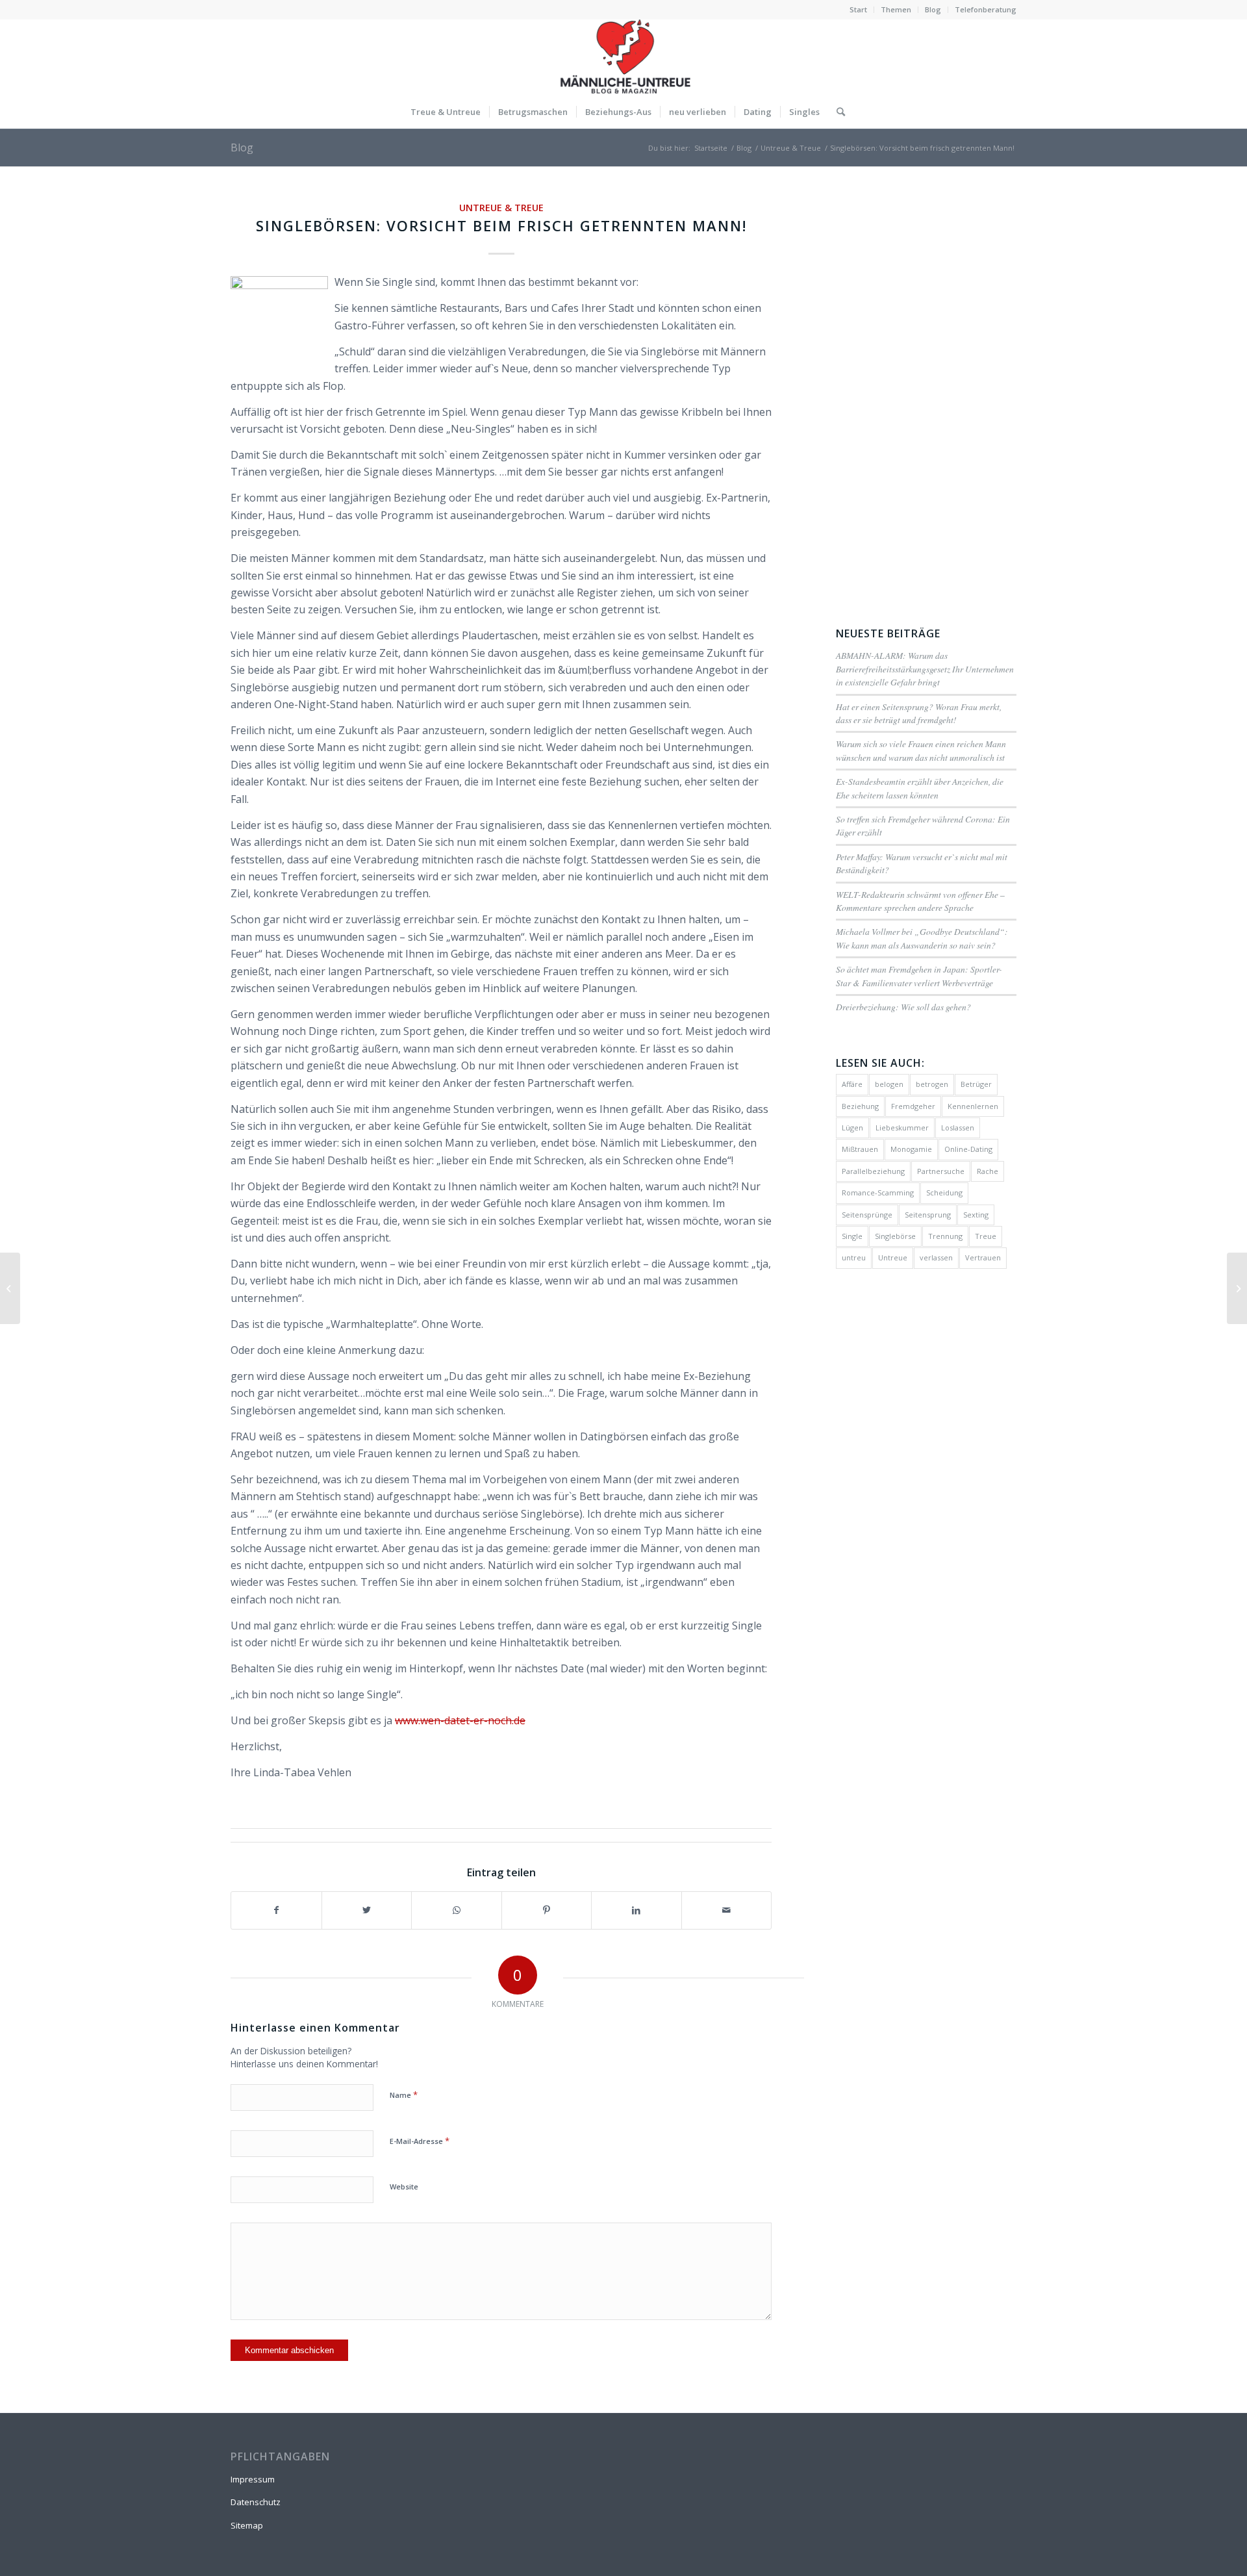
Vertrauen (983, 1257)
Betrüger (976, 1084)
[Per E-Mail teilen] (727, 1910)
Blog (933, 9)
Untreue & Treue (501, 208)
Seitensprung (928, 1215)
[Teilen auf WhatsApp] (457, 1910)
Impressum (253, 2479)
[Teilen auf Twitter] (367, 1910)
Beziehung (860, 1106)
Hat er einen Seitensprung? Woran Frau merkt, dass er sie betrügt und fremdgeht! (919, 713)
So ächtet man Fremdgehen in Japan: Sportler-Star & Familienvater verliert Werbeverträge (919, 976)
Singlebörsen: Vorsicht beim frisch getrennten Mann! (501, 225)
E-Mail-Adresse (420, 2141)
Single (852, 1236)
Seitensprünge (867, 1215)
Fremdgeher (913, 1106)
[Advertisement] (926, 394)
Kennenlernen (973, 1106)
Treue (986, 1236)
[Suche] (837, 112)
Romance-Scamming (878, 1192)
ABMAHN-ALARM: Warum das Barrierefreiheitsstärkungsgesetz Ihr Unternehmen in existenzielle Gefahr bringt (925, 669)
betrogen (932, 1084)
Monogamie (911, 1149)
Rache (988, 1171)
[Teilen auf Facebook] (276, 1910)
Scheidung (944, 1192)
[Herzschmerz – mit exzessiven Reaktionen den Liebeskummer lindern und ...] (10, 1288)
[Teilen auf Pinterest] (547, 1910)
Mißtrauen (860, 1149)
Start (858, 9)
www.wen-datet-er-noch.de (460, 1720)
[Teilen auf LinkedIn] (636, 1910)
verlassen (936, 1257)
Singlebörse (895, 1236)
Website (404, 2187)
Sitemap (247, 2525)
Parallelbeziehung (873, 1171)
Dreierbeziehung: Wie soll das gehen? (903, 1007)
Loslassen (958, 1128)
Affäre (852, 1084)
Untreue (893, 1257)
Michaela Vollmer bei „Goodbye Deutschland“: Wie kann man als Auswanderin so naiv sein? (922, 938)
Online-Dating (968, 1149)
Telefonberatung (986, 9)
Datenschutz (256, 2502)
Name (404, 2095)
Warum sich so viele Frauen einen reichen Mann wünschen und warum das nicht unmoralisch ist (921, 750)
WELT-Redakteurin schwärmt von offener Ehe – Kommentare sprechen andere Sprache (920, 901)
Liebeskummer (902, 1128)
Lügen (852, 1128)
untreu (854, 1257)
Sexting (976, 1215)
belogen (889, 1084)
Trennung (945, 1236)
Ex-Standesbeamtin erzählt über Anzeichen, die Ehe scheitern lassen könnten (920, 788)
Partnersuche (941, 1171)
